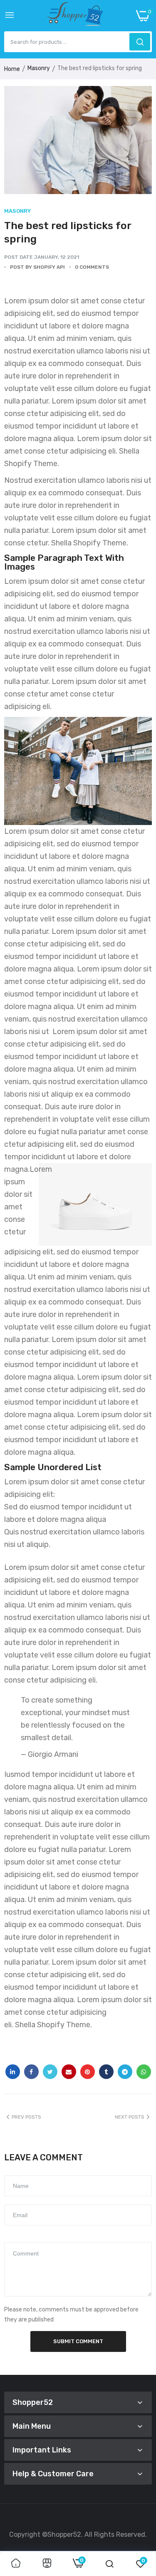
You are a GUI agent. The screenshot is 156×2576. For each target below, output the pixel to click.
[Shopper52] (75, 16)
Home (12, 69)
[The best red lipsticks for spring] (78, 140)
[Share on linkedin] (13, 2072)
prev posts (26, 2117)
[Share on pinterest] (88, 2072)
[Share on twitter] (50, 2072)
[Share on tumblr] (106, 2072)
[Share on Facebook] (31, 2072)
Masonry (39, 68)
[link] (16, 2564)
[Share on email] (69, 2072)
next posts (130, 2117)
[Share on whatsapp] (144, 2072)
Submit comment (78, 2341)
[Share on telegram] (125, 2072)
